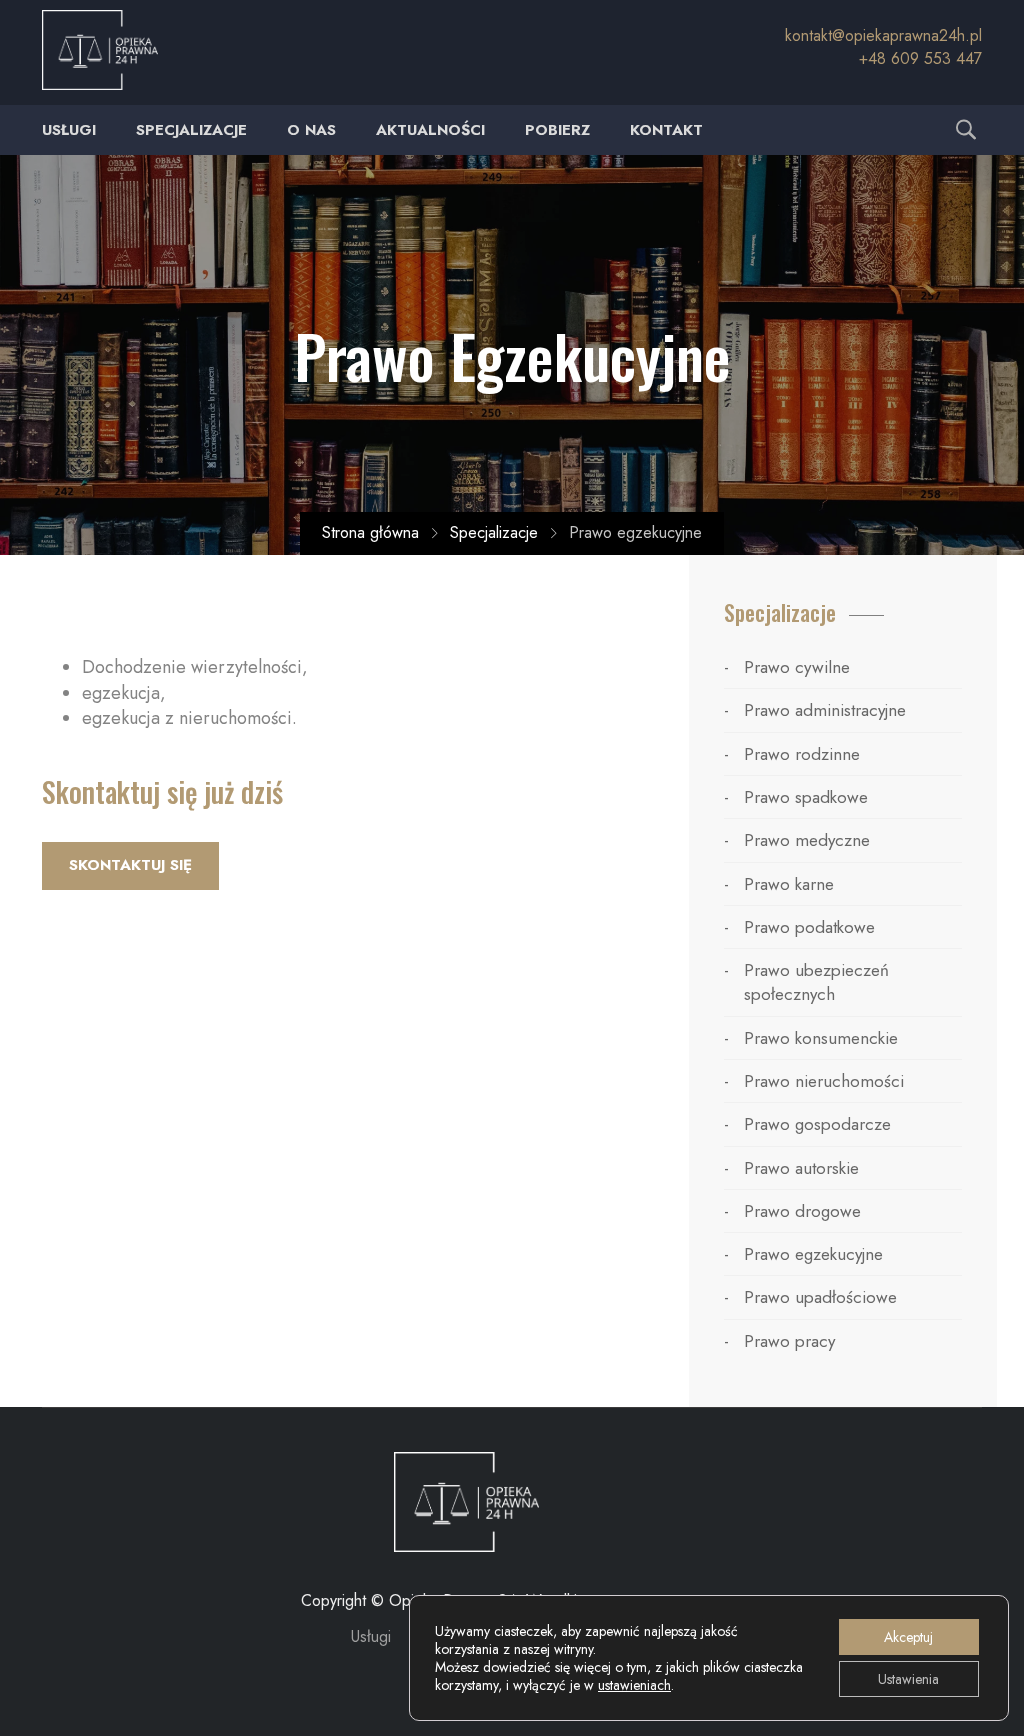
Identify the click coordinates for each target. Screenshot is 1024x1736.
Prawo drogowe (802, 1211)
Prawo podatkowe (809, 927)
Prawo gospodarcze (817, 1124)
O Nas (311, 130)
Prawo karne (789, 884)
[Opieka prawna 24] (466, 1500)
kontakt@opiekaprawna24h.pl (883, 35)
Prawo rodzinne (802, 754)
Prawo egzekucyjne (813, 1254)
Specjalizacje (191, 130)
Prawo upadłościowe (820, 1297)
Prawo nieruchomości (824, 1081)
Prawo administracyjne (825, 710)
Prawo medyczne (807, 840)
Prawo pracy (789, 1341)
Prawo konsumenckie (821, 1038)
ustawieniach (634, 1685)
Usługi (69, 130)
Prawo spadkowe (806, 797)
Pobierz (557, 130)
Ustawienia (908, 1679)
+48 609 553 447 (920, 58)
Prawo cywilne (797, 667)
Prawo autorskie (801, 1168)
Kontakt (666, 130)
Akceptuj (908, 1637)
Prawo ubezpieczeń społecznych (816, 982)
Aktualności (430, 130)
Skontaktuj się (130, 865)
